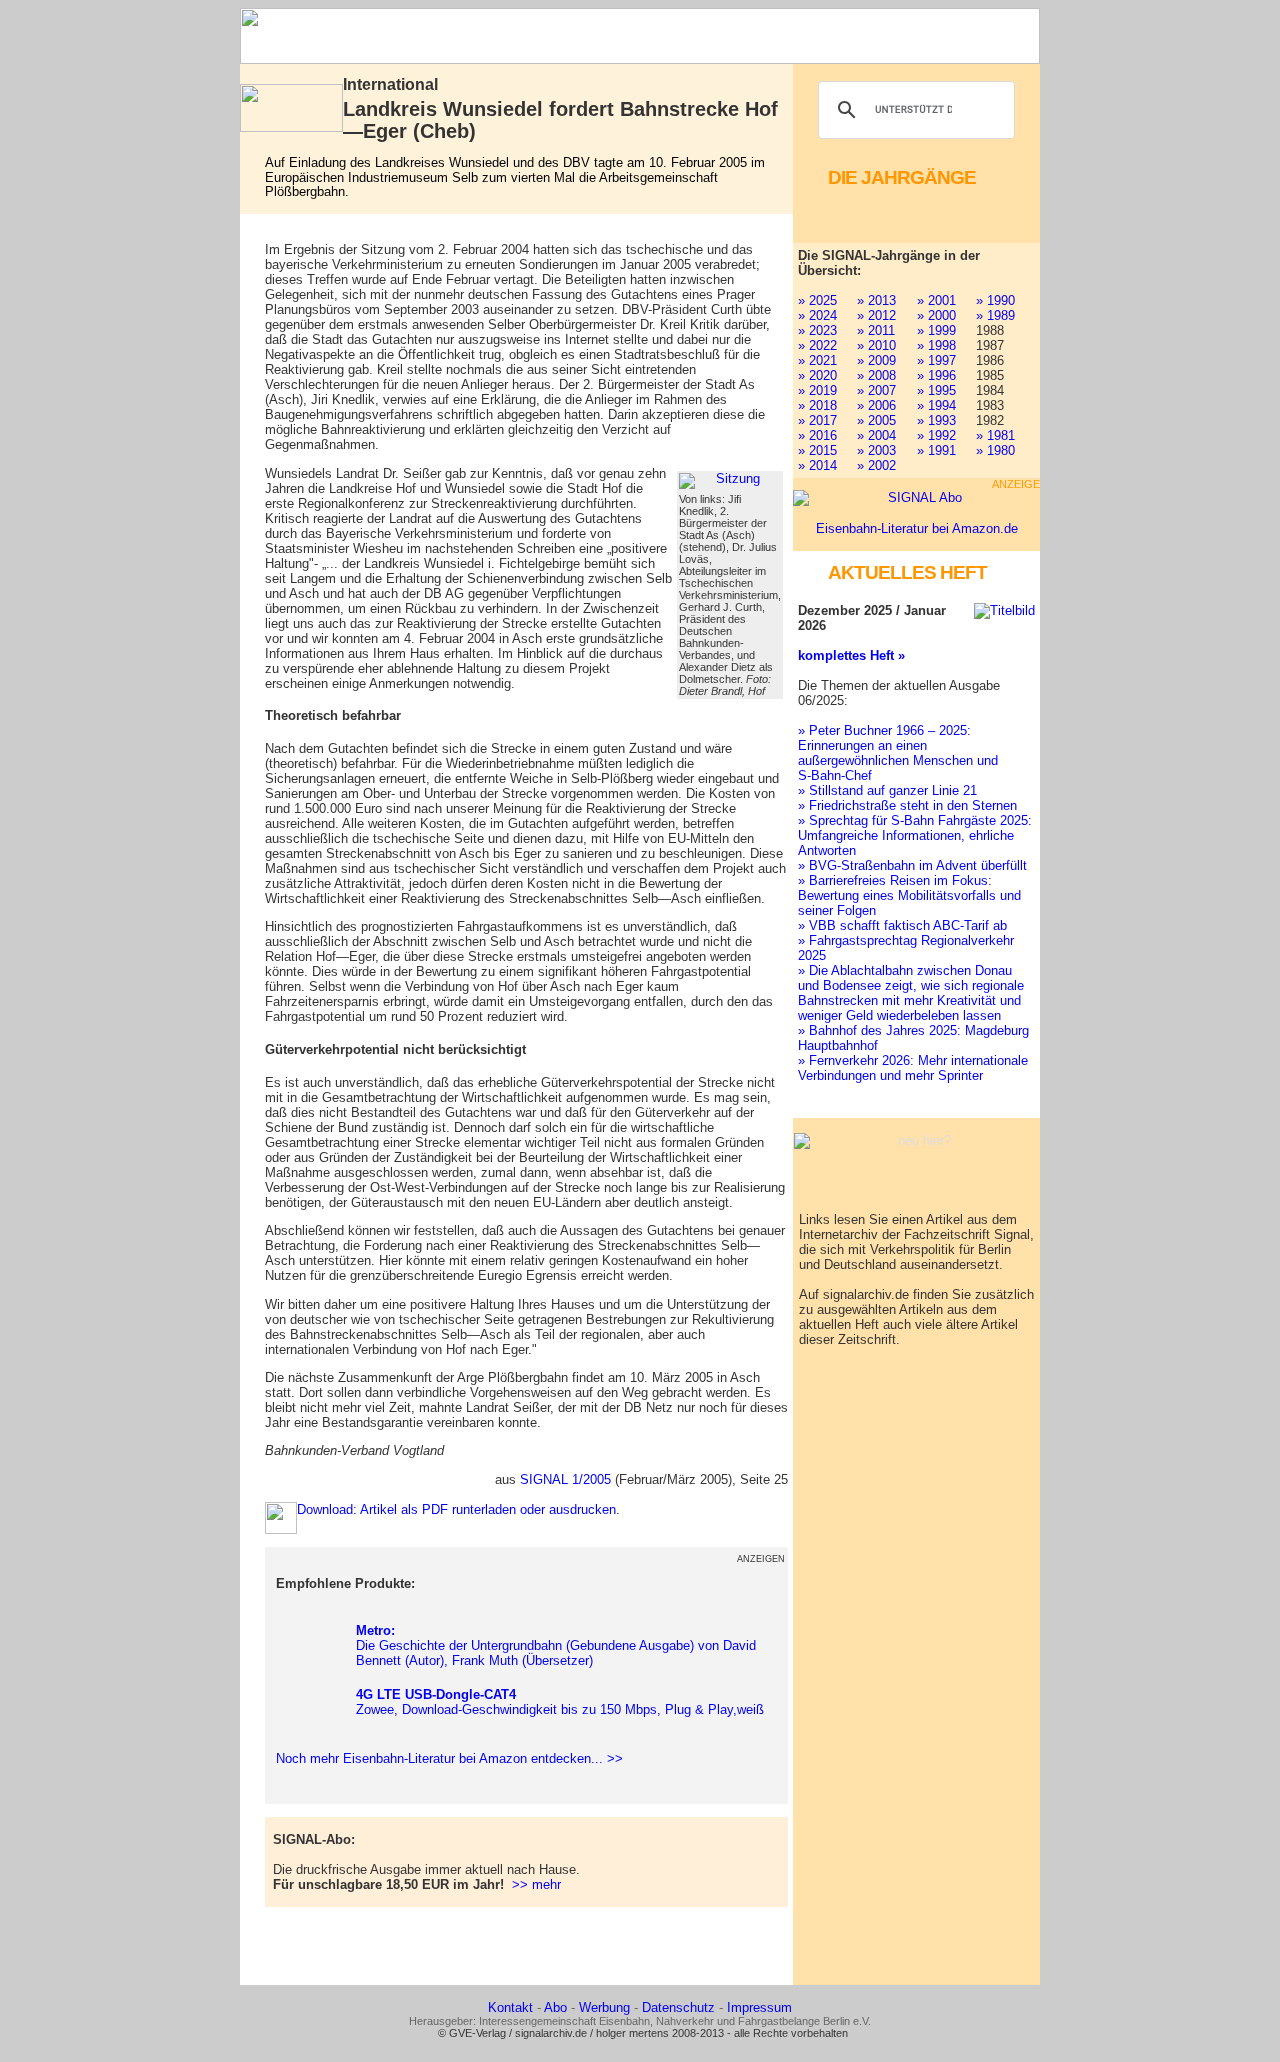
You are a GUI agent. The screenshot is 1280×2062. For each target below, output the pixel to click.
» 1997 (936, 360)
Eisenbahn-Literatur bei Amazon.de (917, 528)
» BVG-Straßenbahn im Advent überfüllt (912, 865)
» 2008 (876, 375)
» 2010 (876, 345)
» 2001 (936, 300)
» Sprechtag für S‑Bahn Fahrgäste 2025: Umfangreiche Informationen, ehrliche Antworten (915, 835)
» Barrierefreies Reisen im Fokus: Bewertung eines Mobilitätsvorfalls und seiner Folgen (909, 895)
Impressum (759, 2007)
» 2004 (876, 435)
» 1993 (936, 420)
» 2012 (876, 315)
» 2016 (817, 435)
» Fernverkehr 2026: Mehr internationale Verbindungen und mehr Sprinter (913, 1068)
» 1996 (936, 375)
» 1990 (995, 300)
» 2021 (817, 360)
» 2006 (876, 405)
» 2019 (817, 390)
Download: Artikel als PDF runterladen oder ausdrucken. (458, 1509)
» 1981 (995, 435)
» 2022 (817, 345)
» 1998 (936, 345)
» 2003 (876, 450)
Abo (555, 2007)
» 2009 (876, 360)
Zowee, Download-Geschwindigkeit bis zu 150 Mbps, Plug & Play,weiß (560, 1702)
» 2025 (817, 300)
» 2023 (817, 330)
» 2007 (876, 390)
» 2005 (876, 420)
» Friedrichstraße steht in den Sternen (907, 805)
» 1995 (936, 390)
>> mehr (536, 1884)
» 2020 (817, 375)
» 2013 (876, 300)
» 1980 (995, 450)
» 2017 (817, 420)
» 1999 (936, 330)
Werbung (604, 2007)
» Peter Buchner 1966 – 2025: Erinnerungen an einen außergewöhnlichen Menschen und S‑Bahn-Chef (898, 753)
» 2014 (817, 465)
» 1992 (936, 435)
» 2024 (817, 315)
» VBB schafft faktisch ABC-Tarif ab (902, 925)
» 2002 (876, 465)
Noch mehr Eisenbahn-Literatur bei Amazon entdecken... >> (445, 1758)
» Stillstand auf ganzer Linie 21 (887, 790)
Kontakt (510, 2007)
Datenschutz (678, 2007)
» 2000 (936, 315)
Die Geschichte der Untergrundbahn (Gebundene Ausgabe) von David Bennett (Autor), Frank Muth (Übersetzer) (556, 1645)
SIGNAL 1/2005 (565, 1479)
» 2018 (817, 405)
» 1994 (936, 405)
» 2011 (876, 330)
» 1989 (995, 315)
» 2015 (817, 450)
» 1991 (936, 450)
